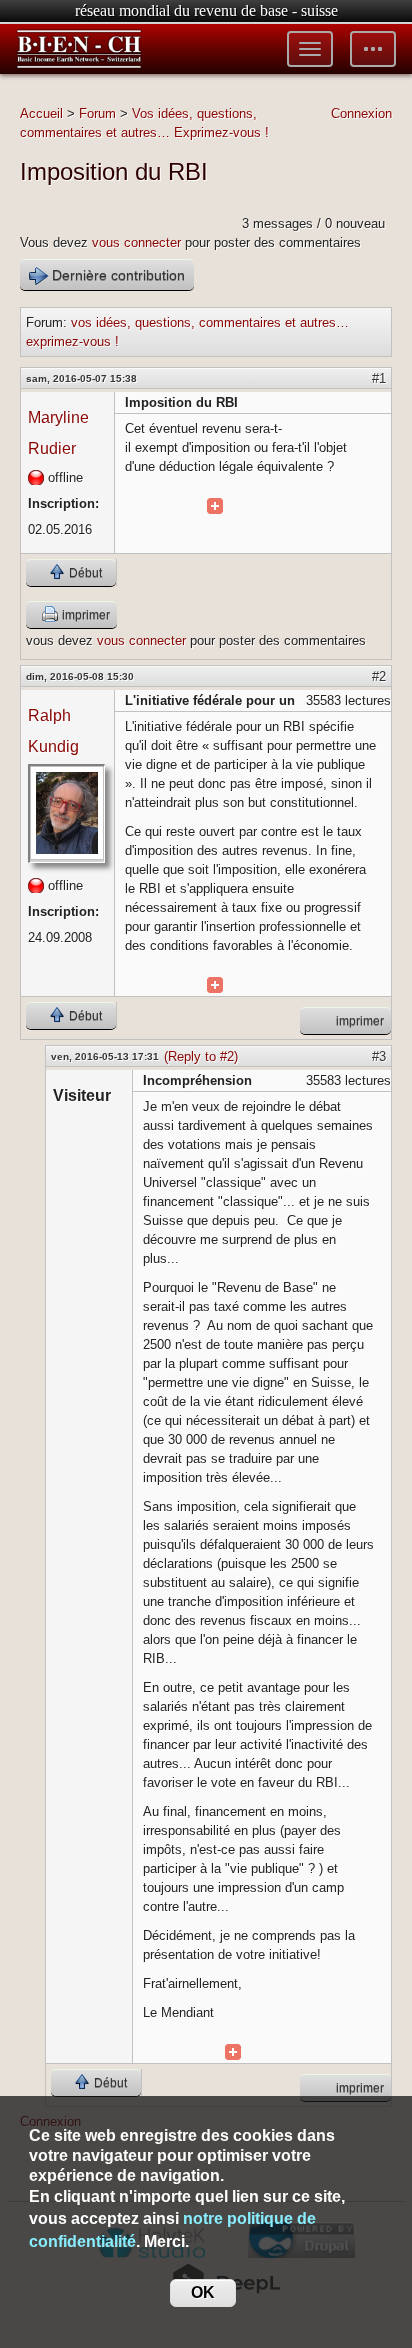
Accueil (41, 113)
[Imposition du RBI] (215, 506)
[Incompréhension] (233, 2052)
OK (203, 2292)
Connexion (361, 113)
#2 (379, 676)
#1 (379, 378)
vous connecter (136, 242)
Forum (97, 113)
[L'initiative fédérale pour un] (215, 985)
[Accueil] (79, 49)
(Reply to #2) (201, 1056)
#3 (379, 1056)
